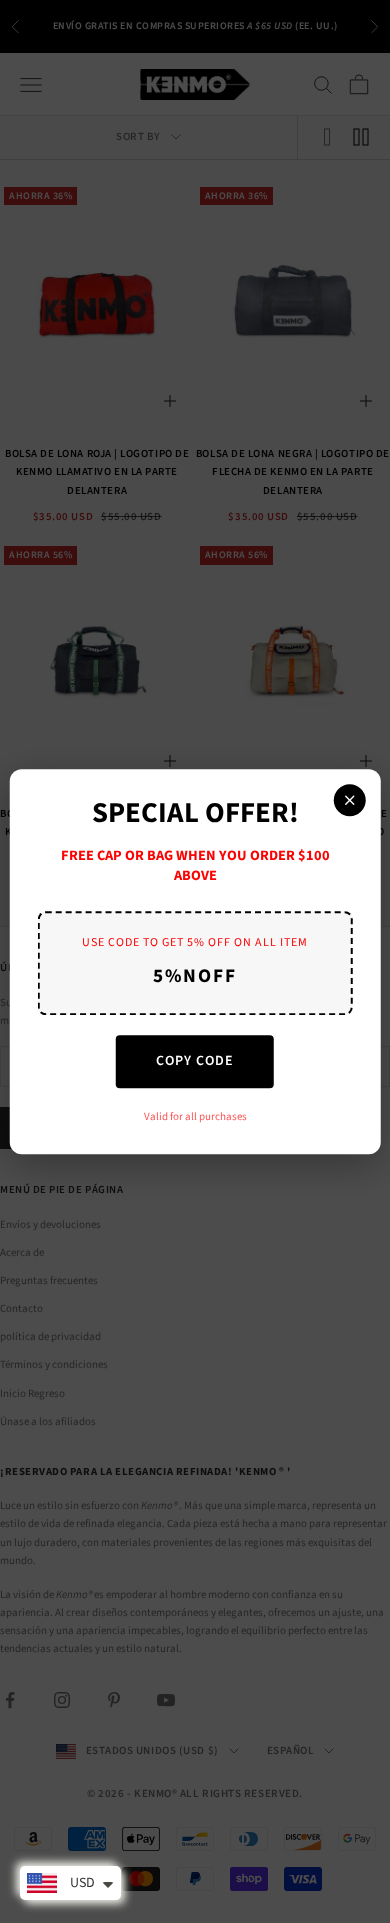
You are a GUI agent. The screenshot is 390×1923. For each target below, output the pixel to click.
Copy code (195, 1061)
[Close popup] (349, 800)
